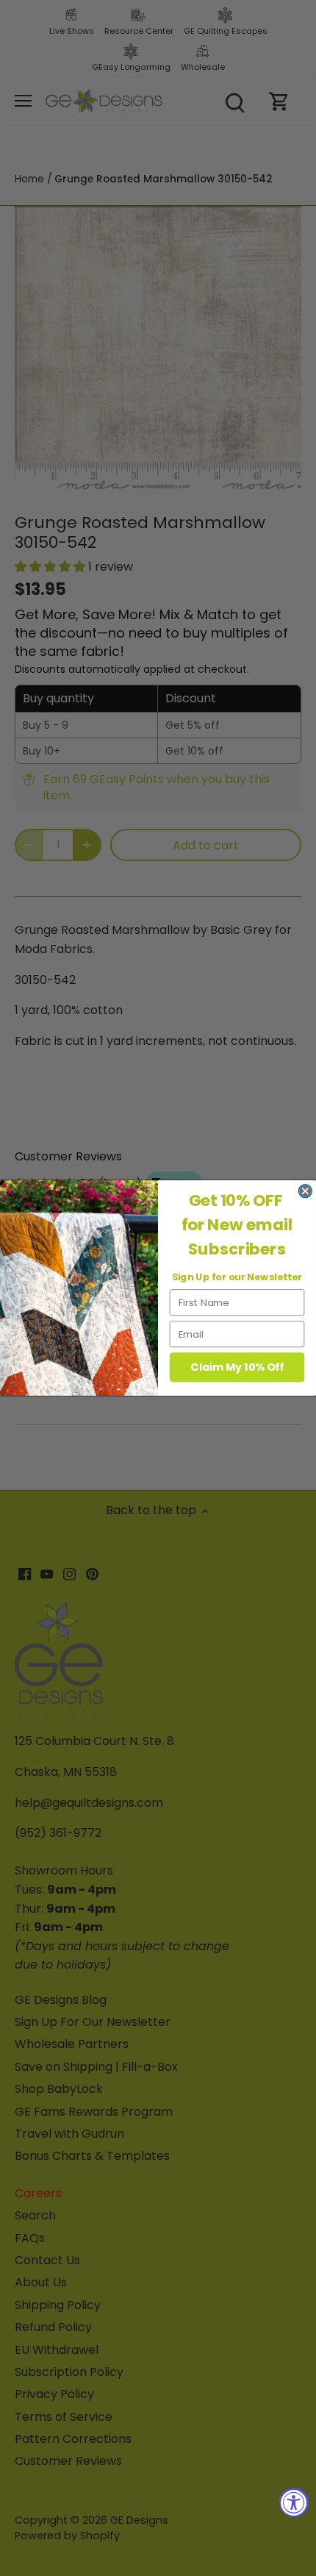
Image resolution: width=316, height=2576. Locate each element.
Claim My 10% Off (237, 1367)
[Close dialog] (305, 1191)
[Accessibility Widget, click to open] (294, 2502)
